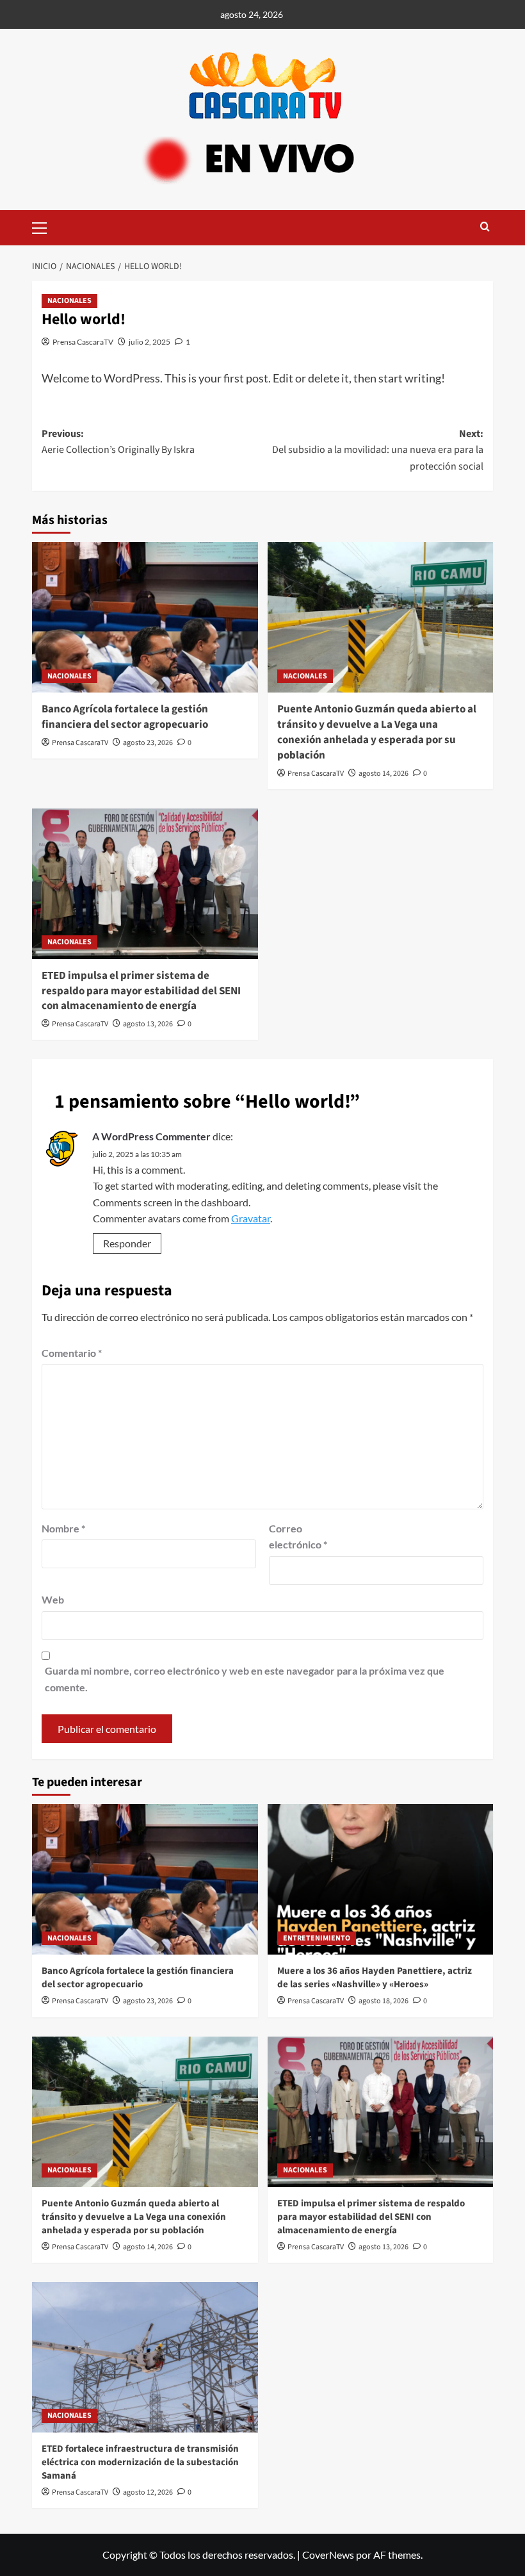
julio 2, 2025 (149, 342)
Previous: (118, 442)
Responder (127, 1243)
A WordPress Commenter (151, 1136)
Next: (378, 450)
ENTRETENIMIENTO (317, 1938)
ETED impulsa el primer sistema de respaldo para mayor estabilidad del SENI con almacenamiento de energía (141, 991)
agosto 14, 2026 (384, 774)
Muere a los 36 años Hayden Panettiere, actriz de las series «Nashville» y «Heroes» (375, 1978)
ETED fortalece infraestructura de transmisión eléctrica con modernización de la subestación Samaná (140, 2462)
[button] (45, 226)
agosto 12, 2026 (148, 2492)
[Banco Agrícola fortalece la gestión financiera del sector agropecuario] (145, 617)
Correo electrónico (298, 1537)
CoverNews (328, 2555)
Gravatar (251, 1218)
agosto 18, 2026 (384, 2001)
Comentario (72, 1353)
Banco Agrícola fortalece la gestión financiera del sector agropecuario (125, 717)
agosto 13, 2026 (148, 1024)
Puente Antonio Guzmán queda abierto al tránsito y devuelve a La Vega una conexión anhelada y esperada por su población (377, 732)
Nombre (63, 1528)
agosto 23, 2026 (148, 743)
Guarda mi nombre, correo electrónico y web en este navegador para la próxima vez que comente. (245, 1679)
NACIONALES (69, 301)
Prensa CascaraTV (83, 342)
